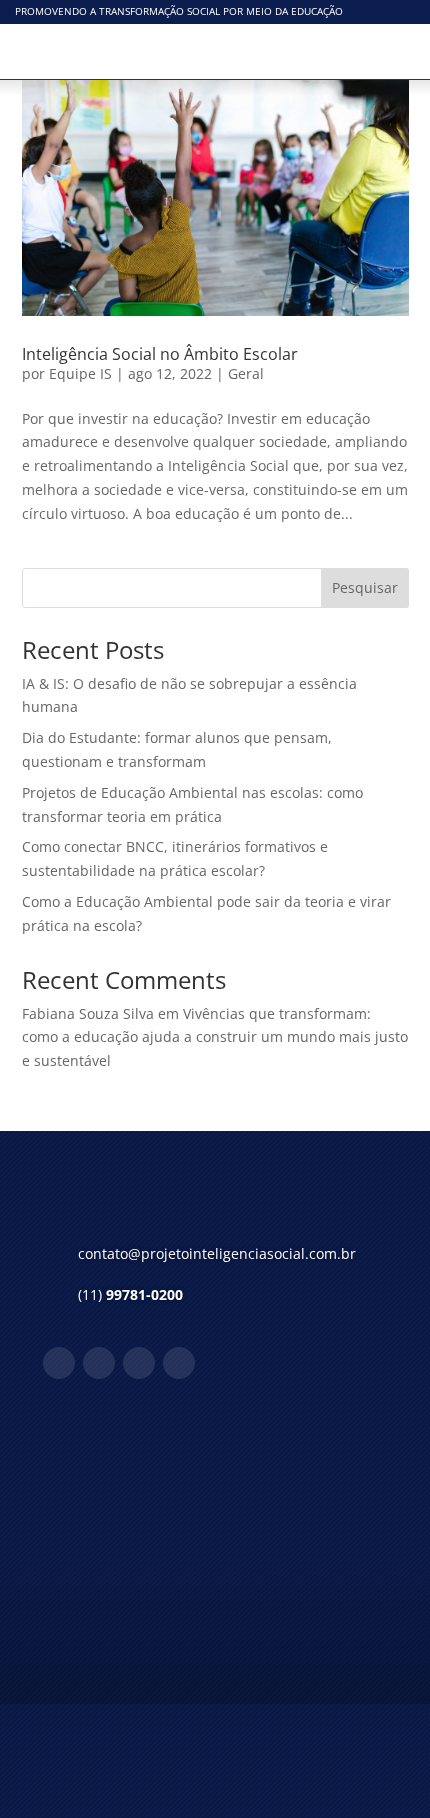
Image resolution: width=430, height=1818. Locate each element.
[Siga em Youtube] (179, 1363)
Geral (246, 373)
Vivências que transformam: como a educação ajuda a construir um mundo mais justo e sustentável (215, 1037)
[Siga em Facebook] (59, 1363)
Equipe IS (80, 373)
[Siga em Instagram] (99, 1363)
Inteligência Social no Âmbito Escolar (160, 354)
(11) (130, 1294)
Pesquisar (365, 587)
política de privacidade (192, 1648)
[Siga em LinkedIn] (139, 1363)
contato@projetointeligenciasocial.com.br (217, 1253)
